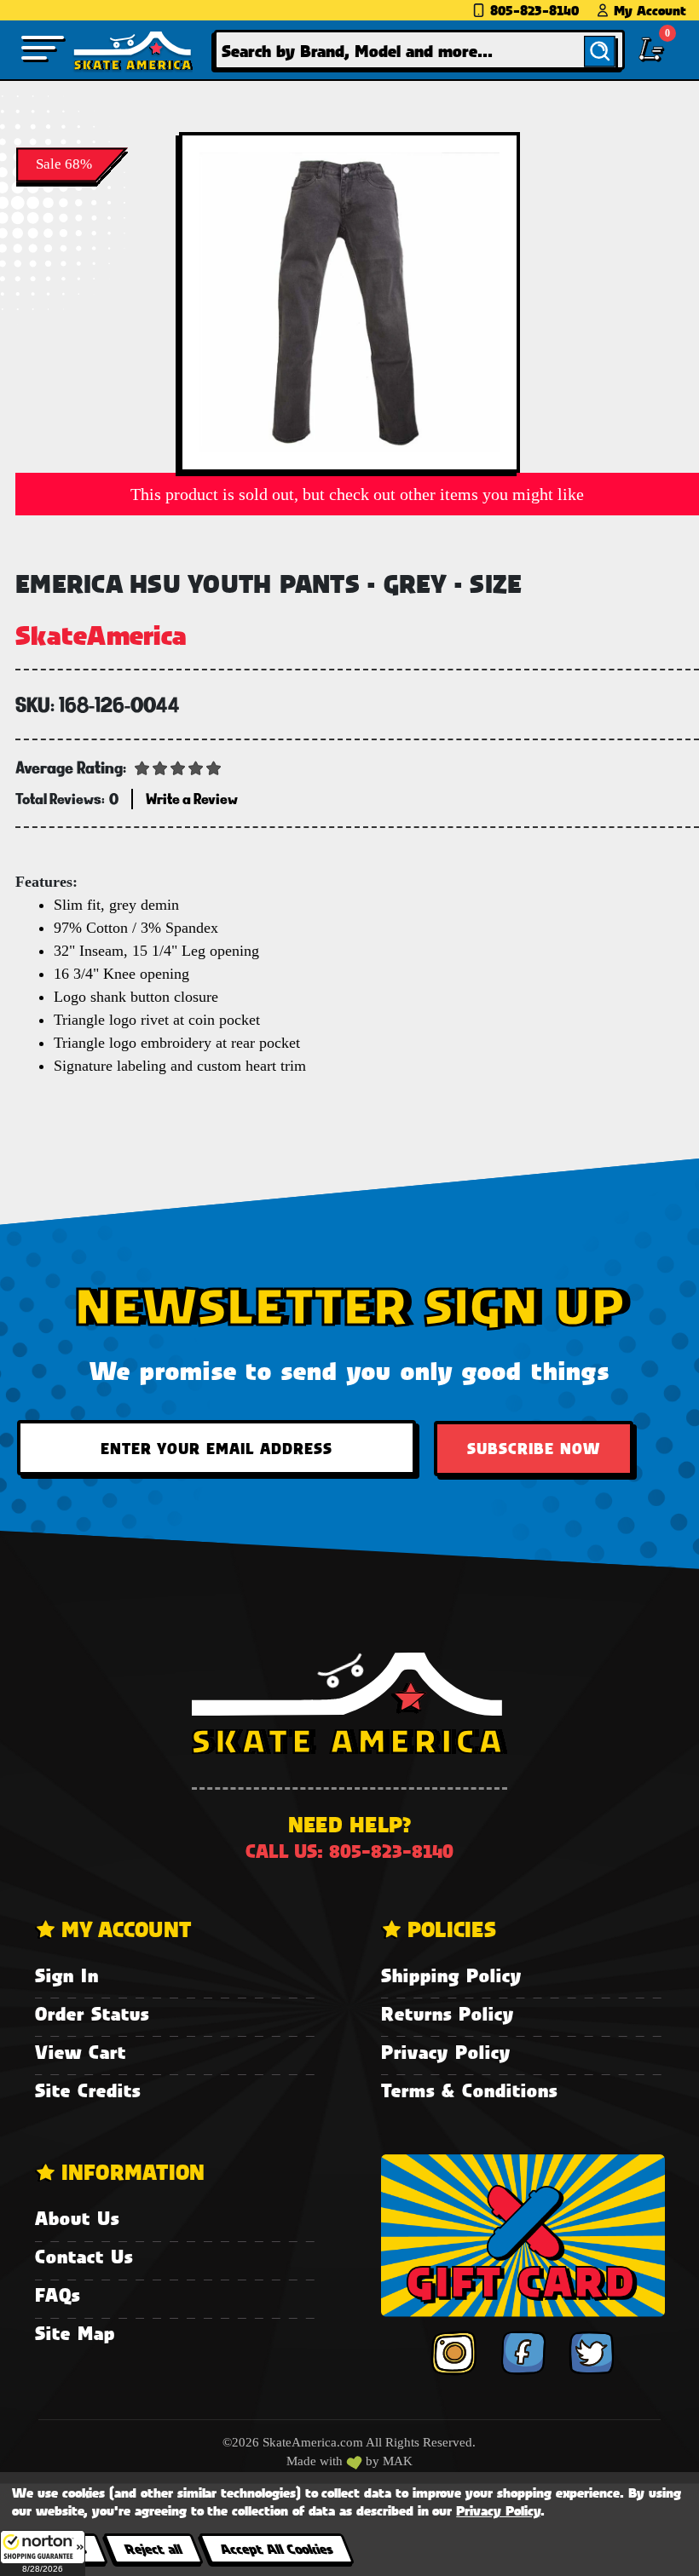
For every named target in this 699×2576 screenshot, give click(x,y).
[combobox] (419, 50)
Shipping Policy (451, 1975)
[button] (43, 2553)
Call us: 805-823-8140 (349, 1851)
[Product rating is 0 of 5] (178, 767)
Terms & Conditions (469, 2090)
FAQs (58, 2294)
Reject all (153, 2548)
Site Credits (88, 2090)
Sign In (67, 1975)
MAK (398, 2461)
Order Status (92, 2013)
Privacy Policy (446, 2052)
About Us (77, 2218)
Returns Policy (448, 2013)
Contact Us (84, 2256)
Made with (316, 2461)
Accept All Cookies (276, 2548)
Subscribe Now (534, 1448)
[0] (651, 49)
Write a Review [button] (192, 799)
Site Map (75, 2333)
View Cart (81, 2052)
